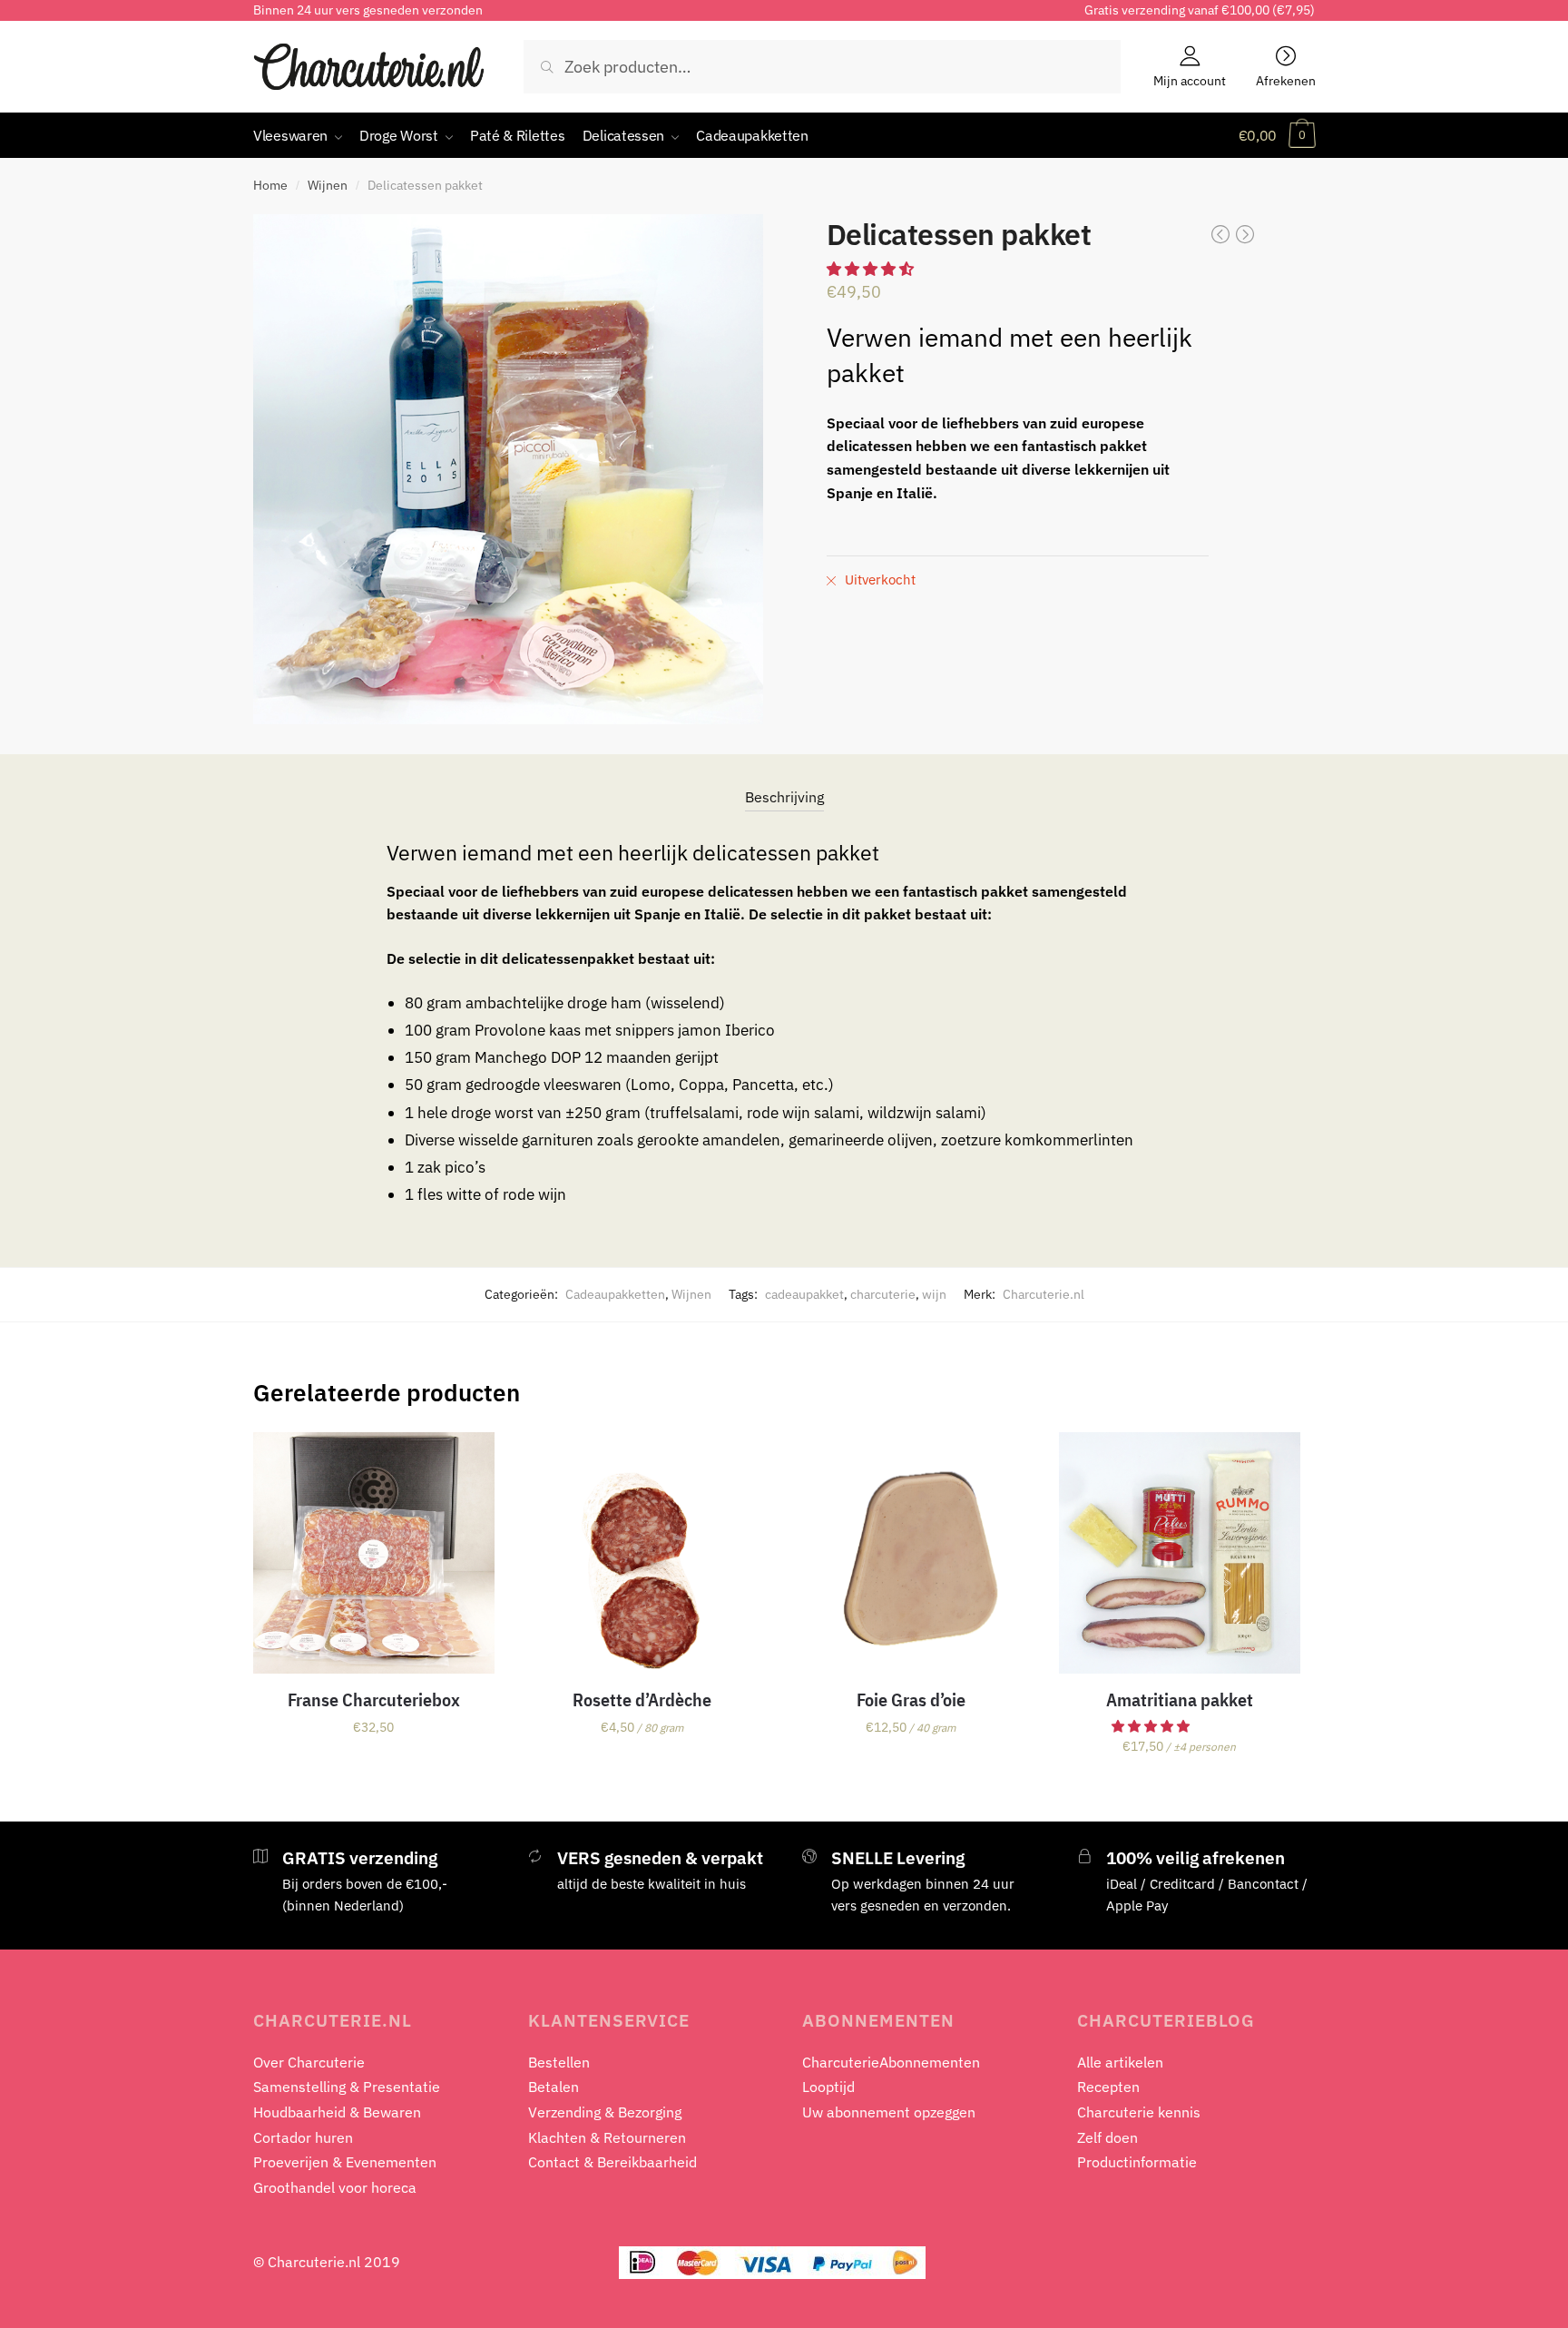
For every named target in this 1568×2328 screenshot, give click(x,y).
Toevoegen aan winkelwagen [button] (374, 1786)
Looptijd (828, 2087)
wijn (934, 1294)
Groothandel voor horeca (335, 2187)
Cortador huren (303, 2137)
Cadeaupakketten (615, 1294)
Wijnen (328, 185)
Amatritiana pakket (1180, 1700)
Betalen (554, 2087)
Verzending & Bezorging (605, 2112)
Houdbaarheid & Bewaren (337, 2112)
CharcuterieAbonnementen (891, 2062)
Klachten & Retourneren (607, 2137)
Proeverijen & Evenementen (345, 2162)
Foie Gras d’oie (911, 1700)
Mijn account (1190, 80)
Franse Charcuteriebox (374, 1700)
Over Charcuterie (309, 2062)
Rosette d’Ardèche (642, 1700)
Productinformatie (1137, 2162)
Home (270, 185)
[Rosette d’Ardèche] (642, 1553)
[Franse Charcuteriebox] (374, 1553)
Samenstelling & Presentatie (347, 2087)
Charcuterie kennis (1139, 2112)
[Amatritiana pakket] (1180, 1553)
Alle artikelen (1120, 2062)
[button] (872, 269)
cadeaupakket (804, 1294)
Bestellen (559, 2062)
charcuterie (883, 1294)
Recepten (1108, 2087)
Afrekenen (1286, 80)
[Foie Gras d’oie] (911, 1553)
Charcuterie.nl (1044, 1294)
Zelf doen (1107, 2137)
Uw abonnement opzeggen (889, 2112)
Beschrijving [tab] (784, 797)
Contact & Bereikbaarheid (612, 2162)
